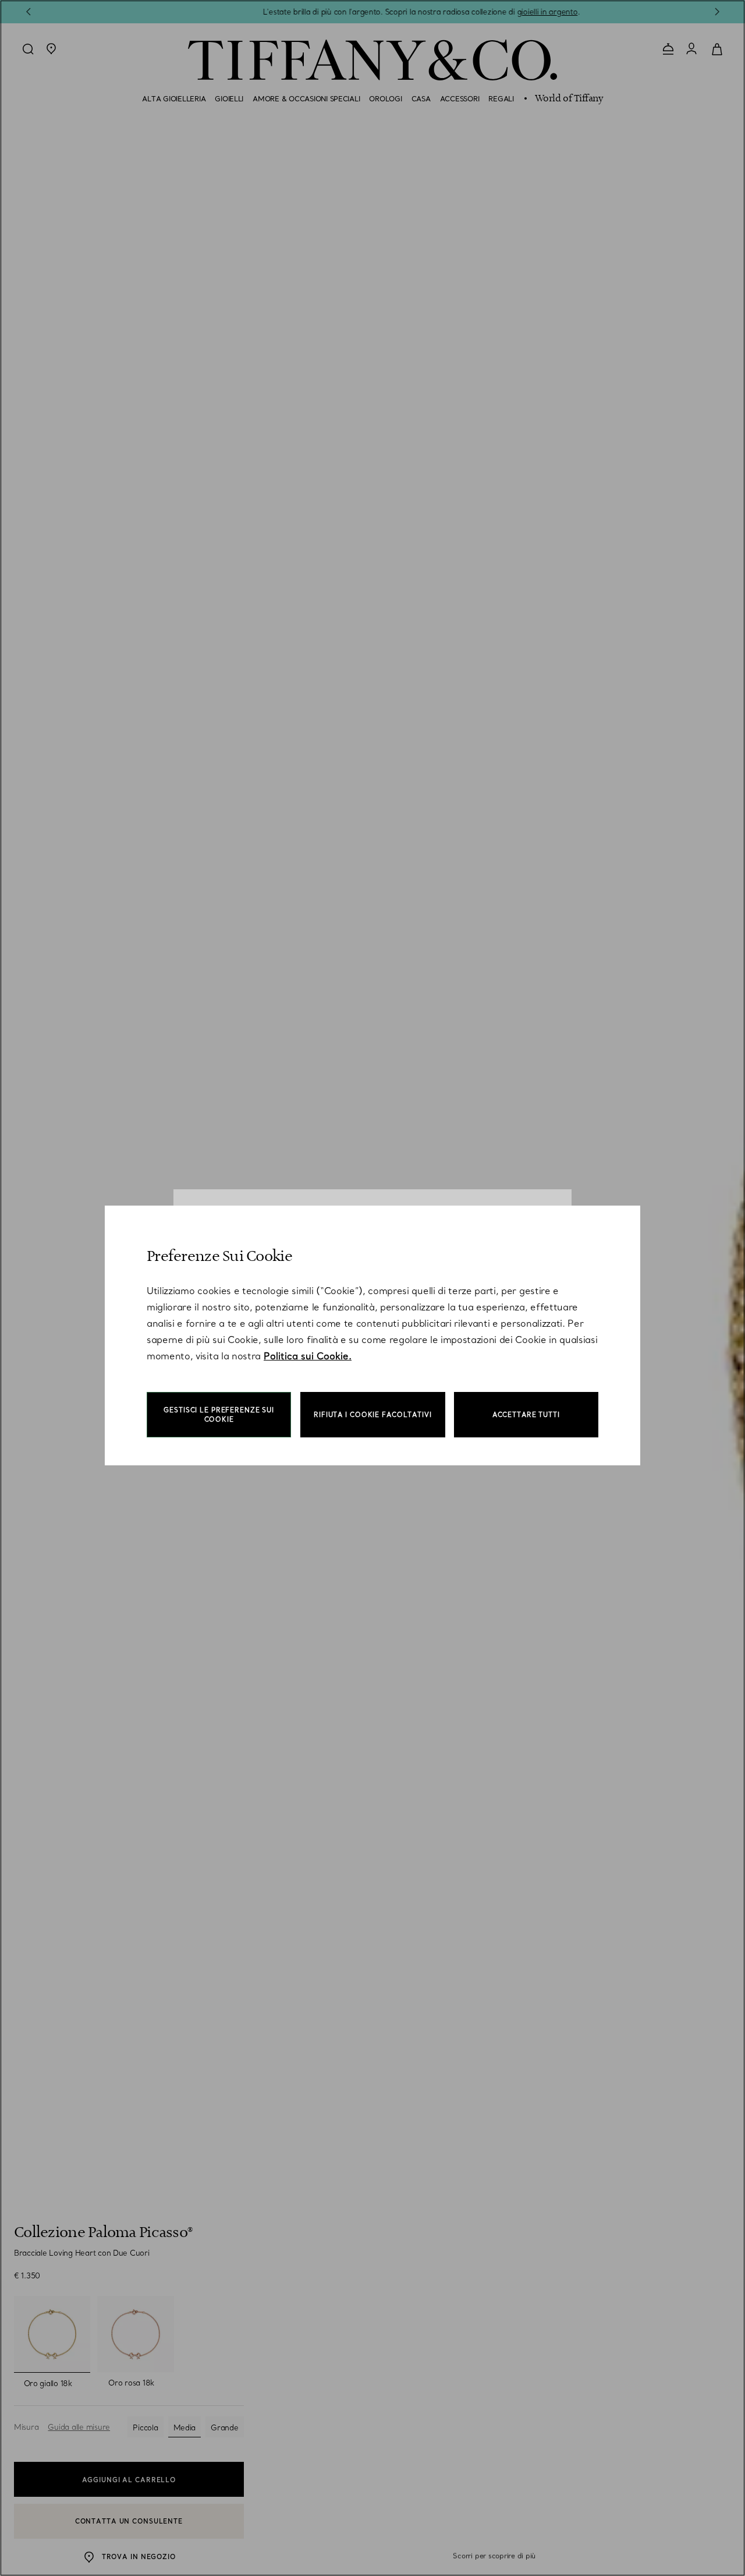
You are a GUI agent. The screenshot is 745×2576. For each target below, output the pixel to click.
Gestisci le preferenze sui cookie (219, 1415)
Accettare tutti (526, 1415)
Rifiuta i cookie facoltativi (373, 1415)
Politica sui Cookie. (308, 1356)
